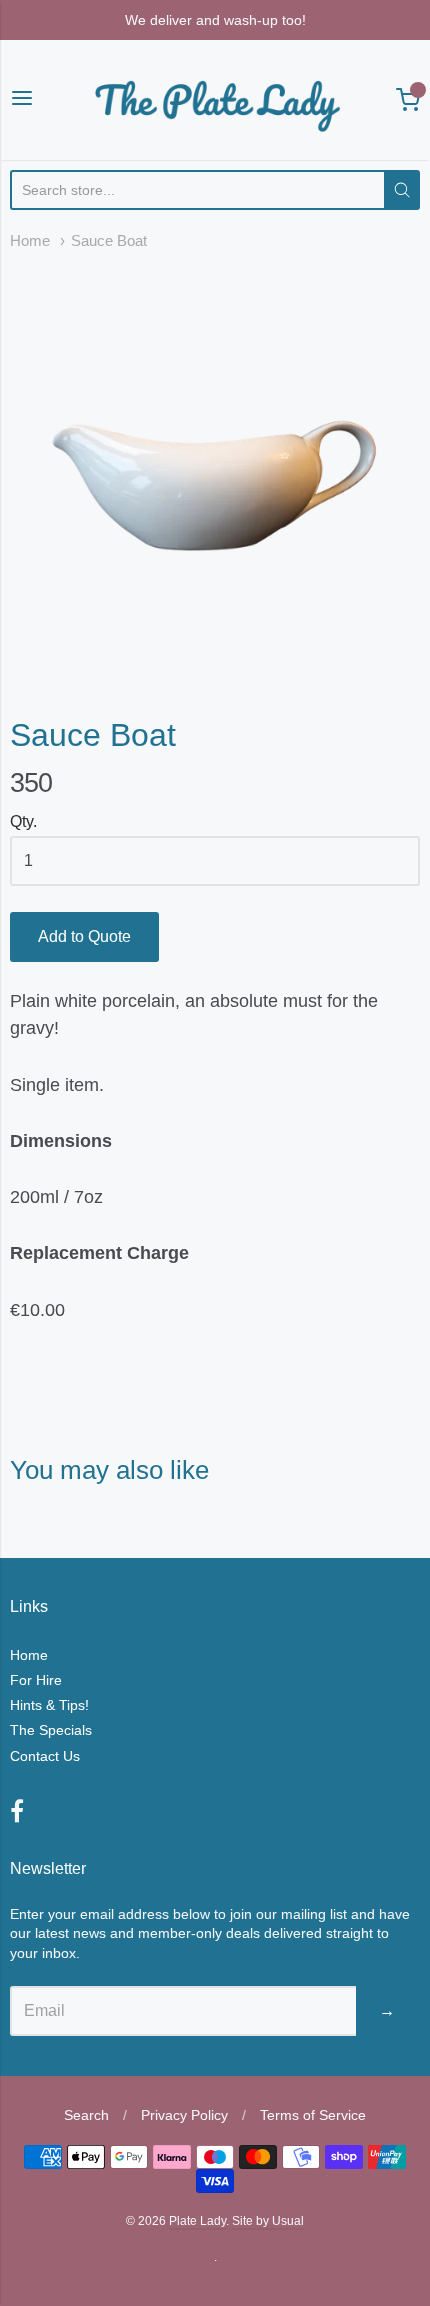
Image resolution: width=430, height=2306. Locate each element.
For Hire (36, 1680)
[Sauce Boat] (215, 469)
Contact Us (45, 1756)
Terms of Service (313, 2115)
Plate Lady (197, 2221)
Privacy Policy (184, 2115)
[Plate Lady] (215, 100)
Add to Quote (84, 936)
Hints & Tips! (49, 1705)
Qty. (23, 821)
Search (86, 2115)
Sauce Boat (109, 241)
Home (30, 241)
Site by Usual (268, 2221)
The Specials (51, 1730)
